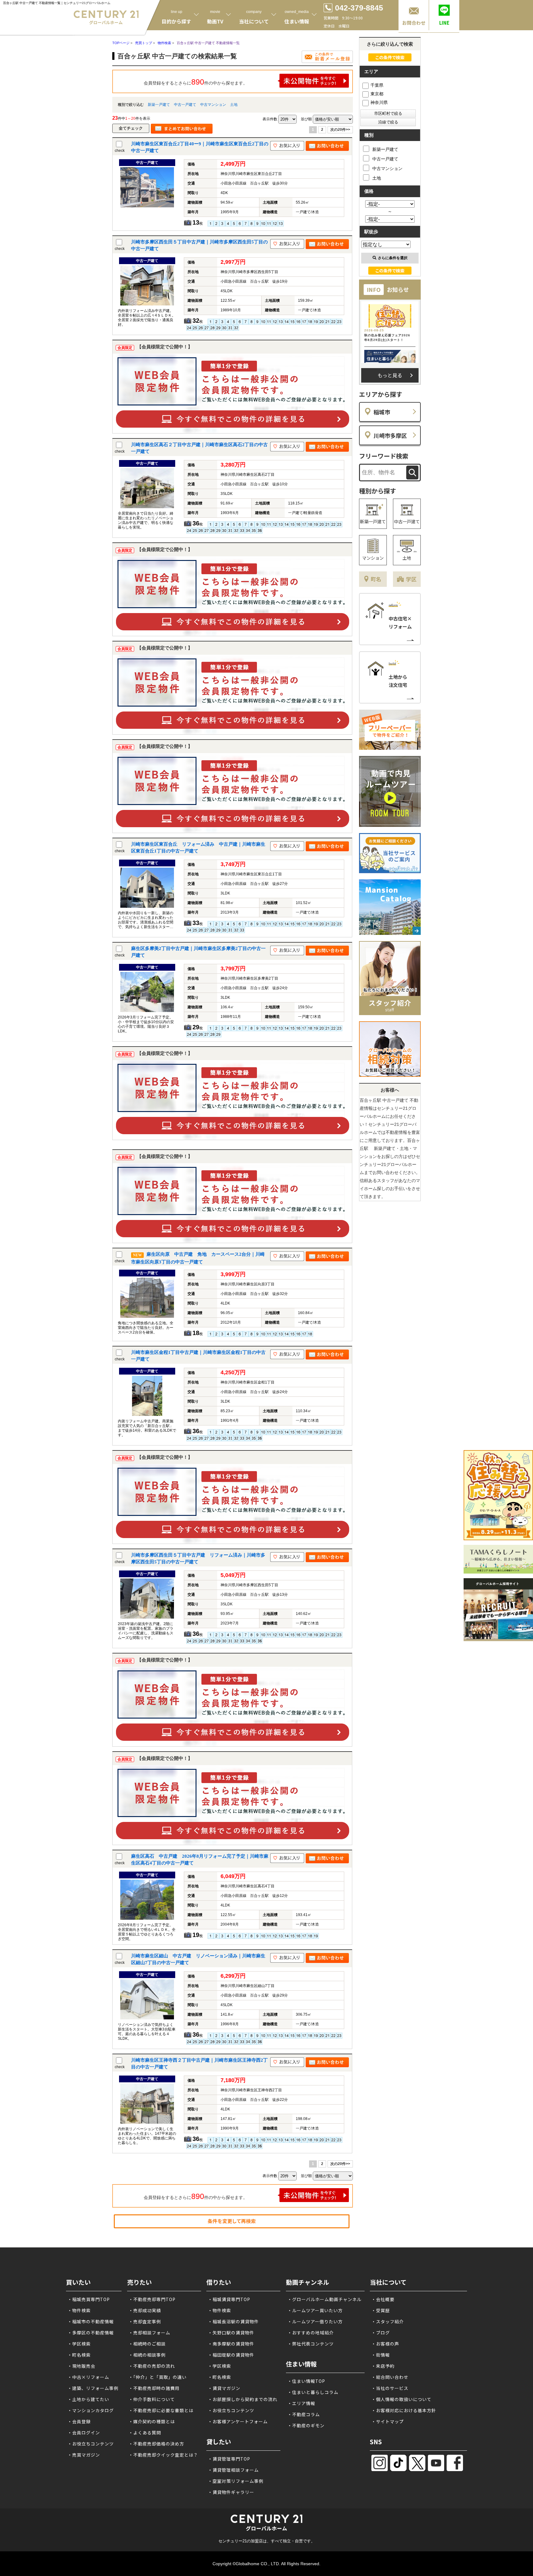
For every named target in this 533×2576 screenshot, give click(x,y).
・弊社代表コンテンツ (311, 2344)
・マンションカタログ (91, 2410)
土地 (234, 105)
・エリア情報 (301, 2403)
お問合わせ (414, 23)
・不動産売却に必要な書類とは (161, 2410)
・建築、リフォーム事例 (93, 2388)
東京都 (377, 94)
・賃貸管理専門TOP (229, 2459)
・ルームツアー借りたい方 (315, 2321)
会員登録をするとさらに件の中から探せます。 (196, 82)
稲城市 (382, 412)
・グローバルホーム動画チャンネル (324, 2299)
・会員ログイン (84, 2433)
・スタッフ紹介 (388, 2321)
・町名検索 (79, 2355)
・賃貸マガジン (224, 2388)
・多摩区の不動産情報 (91, 2333)
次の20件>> (340, 130)
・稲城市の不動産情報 (91, 2321)
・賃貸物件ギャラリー (231, 2492)
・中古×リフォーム (88, 2377)
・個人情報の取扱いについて (401, 2399)
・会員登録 (79, 2421)
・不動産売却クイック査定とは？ (163, 2455)
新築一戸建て (159, 105)
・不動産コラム (304, 2414)
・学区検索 (79, 2344)
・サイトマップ (388, 2421)
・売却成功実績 (145, 2310)
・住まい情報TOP (306, 2381)
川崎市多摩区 (390, 435)
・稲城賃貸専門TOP (229, 2299)
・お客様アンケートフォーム (238, 2421)
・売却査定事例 (145, 2321)
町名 (376, 579)
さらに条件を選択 (393, 258)
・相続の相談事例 (147, 2355)
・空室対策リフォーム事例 (236, 2481)
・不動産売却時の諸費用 (154, 2388)
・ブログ (381, 2333)
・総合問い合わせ (390, 2377)
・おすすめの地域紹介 (311, 2333)
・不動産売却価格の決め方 (156, 2444)
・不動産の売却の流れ (152, 2366)
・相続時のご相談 (147, 2344)
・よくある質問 (145, 2433)
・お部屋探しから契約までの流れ (243, 2399)
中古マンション (213, 105)
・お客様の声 (385, 2344)
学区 (411, 579)
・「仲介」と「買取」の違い (158, 2377)
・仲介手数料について (152, 2399)
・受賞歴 (381, 2310)
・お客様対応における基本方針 (404, 2410)
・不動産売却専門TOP (152, 2299)
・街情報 (381, 2355)
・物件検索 (79, 2310)
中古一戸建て (185, 105)
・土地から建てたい (88, 2399)
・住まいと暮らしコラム (313, 2392)
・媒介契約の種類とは (152, 2421)
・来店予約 (383, 2366)
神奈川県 (379, 102)
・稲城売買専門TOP (89, 2299)
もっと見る (390, 375)
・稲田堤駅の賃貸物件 (231, 2355)
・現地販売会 (81, 2366)
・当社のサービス (390, 2388)
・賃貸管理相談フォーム (233, 2470)
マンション (373, 558)
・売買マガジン (84, 2455)
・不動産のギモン (306, 2425)
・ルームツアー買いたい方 (315, 2310)
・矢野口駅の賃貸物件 (231, 2333)
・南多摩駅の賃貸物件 (231, 2344)
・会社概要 (383, 2299)
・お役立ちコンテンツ (91, 2444)
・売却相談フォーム (149, 2333)
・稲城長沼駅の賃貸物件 (233, 2321)
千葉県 (377, 85)
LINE (444, 23)
